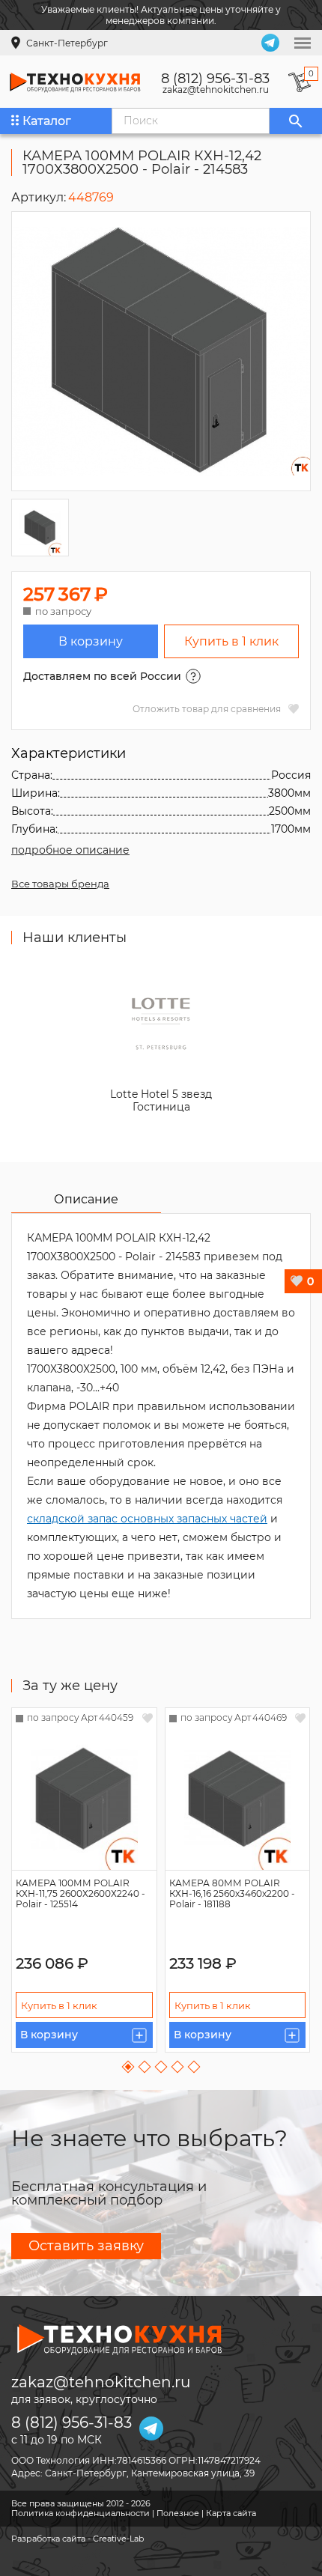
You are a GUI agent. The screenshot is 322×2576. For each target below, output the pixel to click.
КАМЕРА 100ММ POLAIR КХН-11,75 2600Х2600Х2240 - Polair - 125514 (80, 1893)
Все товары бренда (60, 884)
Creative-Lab (118, 2539)
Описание (86, 1199)
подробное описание (70, 850)
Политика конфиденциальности (80, 2513)
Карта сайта (231, 2513)
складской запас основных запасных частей (147, 1519)
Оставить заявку (86, 2246)
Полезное (178, 2513)
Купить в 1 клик (231, 641)
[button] (128, 2067)
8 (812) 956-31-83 (215, 79)
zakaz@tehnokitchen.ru (216, 90)
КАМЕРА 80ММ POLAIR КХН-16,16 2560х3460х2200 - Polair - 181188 (232, 1893)
